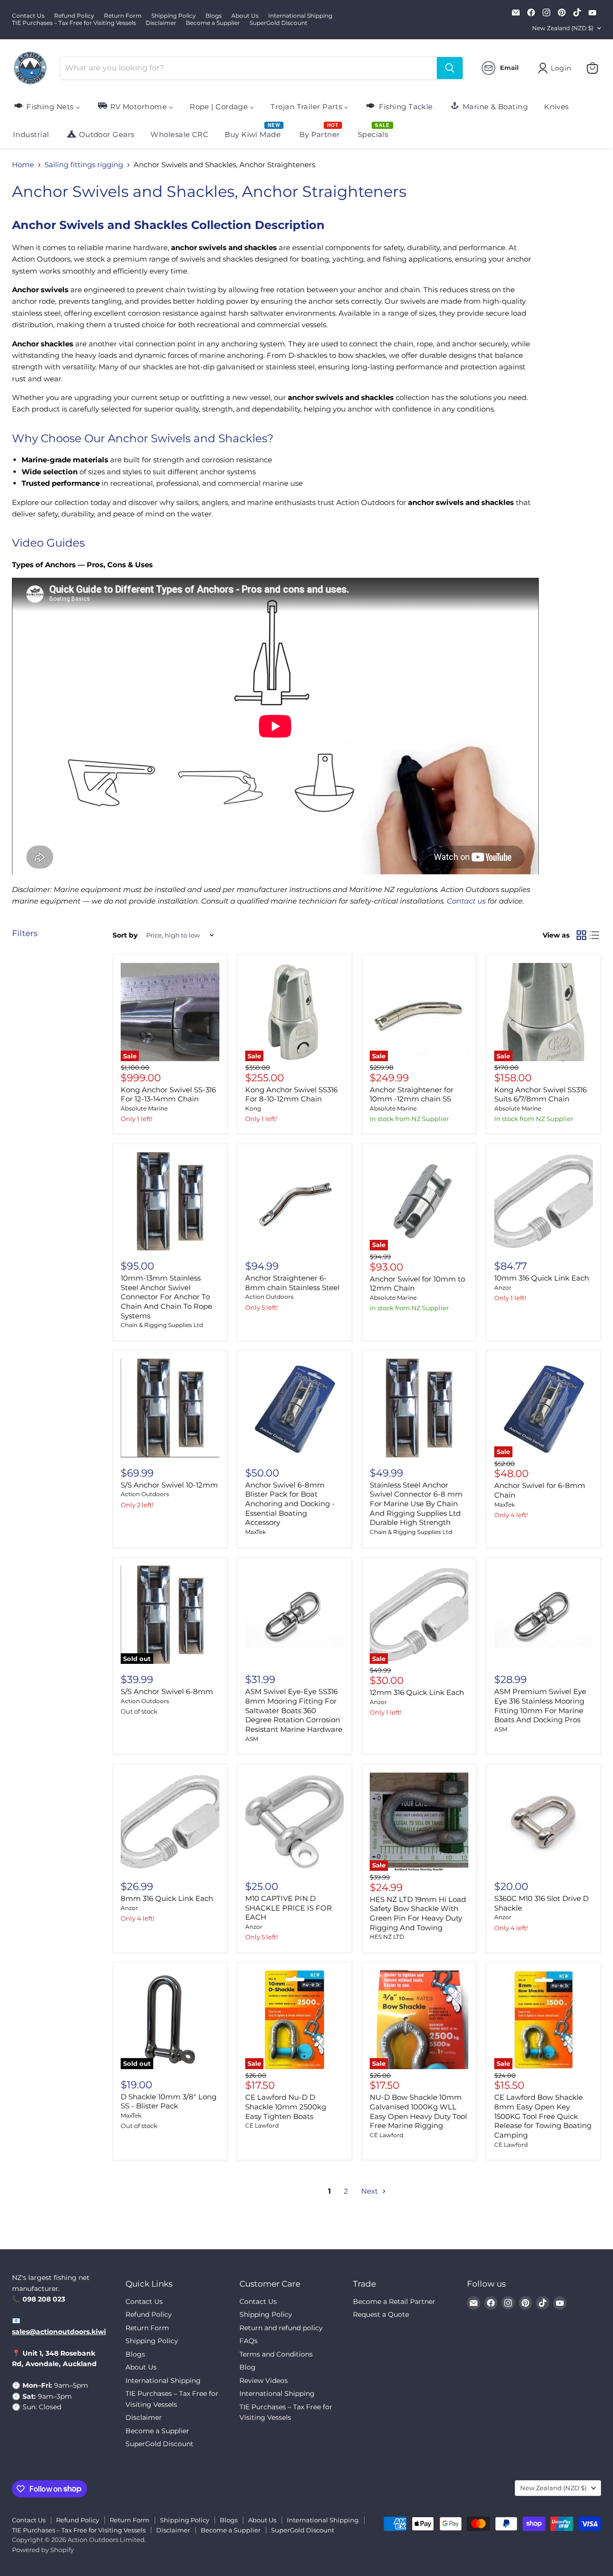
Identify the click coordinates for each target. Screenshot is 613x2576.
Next (370, 2191)
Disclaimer (161, 23)
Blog (248, 2367)
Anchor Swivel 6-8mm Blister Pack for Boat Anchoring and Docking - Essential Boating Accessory (290, 1504)
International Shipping (300, 16)
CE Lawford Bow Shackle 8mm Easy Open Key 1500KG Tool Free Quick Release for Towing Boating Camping (543, 2116)
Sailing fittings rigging (84, 165)
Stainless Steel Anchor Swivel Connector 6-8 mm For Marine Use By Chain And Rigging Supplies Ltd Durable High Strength (416, 1504)
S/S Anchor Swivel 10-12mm (169, 1485)
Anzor (503, 1288)
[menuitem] (47, 106)
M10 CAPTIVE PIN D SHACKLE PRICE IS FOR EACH (289, 1908)
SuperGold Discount (278, 23)
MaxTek (255, 1532)
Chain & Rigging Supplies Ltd (162, 1325)
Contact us (466, 901)
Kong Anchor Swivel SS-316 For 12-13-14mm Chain (168, 1094)
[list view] (595, 936)
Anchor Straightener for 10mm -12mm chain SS (412, 1094)
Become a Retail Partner (394, 2301)
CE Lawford (262, 2125)
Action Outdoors (269, 1297)
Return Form (123, 16)
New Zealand (563, 28)
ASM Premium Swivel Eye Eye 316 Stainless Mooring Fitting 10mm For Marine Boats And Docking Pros (540, 1706)
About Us (245, 16)
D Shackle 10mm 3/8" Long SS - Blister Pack (169, 2101)
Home (23, 165)
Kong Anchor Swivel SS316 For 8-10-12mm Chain (291, 1094)
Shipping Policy (174, 16)
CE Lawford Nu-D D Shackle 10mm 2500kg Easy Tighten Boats (286, 2107)
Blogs (214, 16)
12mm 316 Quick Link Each (417, 1692)
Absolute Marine (144, 1108)
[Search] (450, 68)
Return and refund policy (281, 2328)
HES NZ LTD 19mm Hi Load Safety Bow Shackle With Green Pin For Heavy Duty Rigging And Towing (418, 1913)
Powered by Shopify (43, 2550)
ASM (252, 1739)
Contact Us (28, 16)
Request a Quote (381, 2314)
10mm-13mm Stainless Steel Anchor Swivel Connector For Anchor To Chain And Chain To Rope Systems (166, 1297)
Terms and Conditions (276, 2354)
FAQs (249, 2341)
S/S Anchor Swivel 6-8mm (167, 1691)
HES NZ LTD (387, 1937)
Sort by (125, 935)
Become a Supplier (213, 23)
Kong (253, 1108)
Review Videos (264, 2381)
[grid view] (581, 936)
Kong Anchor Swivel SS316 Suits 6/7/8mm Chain (540, 1094)
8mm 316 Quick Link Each (167, 1898)
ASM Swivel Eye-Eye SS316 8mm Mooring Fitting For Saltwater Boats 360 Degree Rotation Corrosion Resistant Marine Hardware (294, 1710)
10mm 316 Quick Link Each (542, 1278)
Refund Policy (74, 16)
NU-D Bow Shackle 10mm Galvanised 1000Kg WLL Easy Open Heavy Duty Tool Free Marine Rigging (418, 2111)
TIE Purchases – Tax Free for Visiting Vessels (74, 23)
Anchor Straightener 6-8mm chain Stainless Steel (292, 1283)
